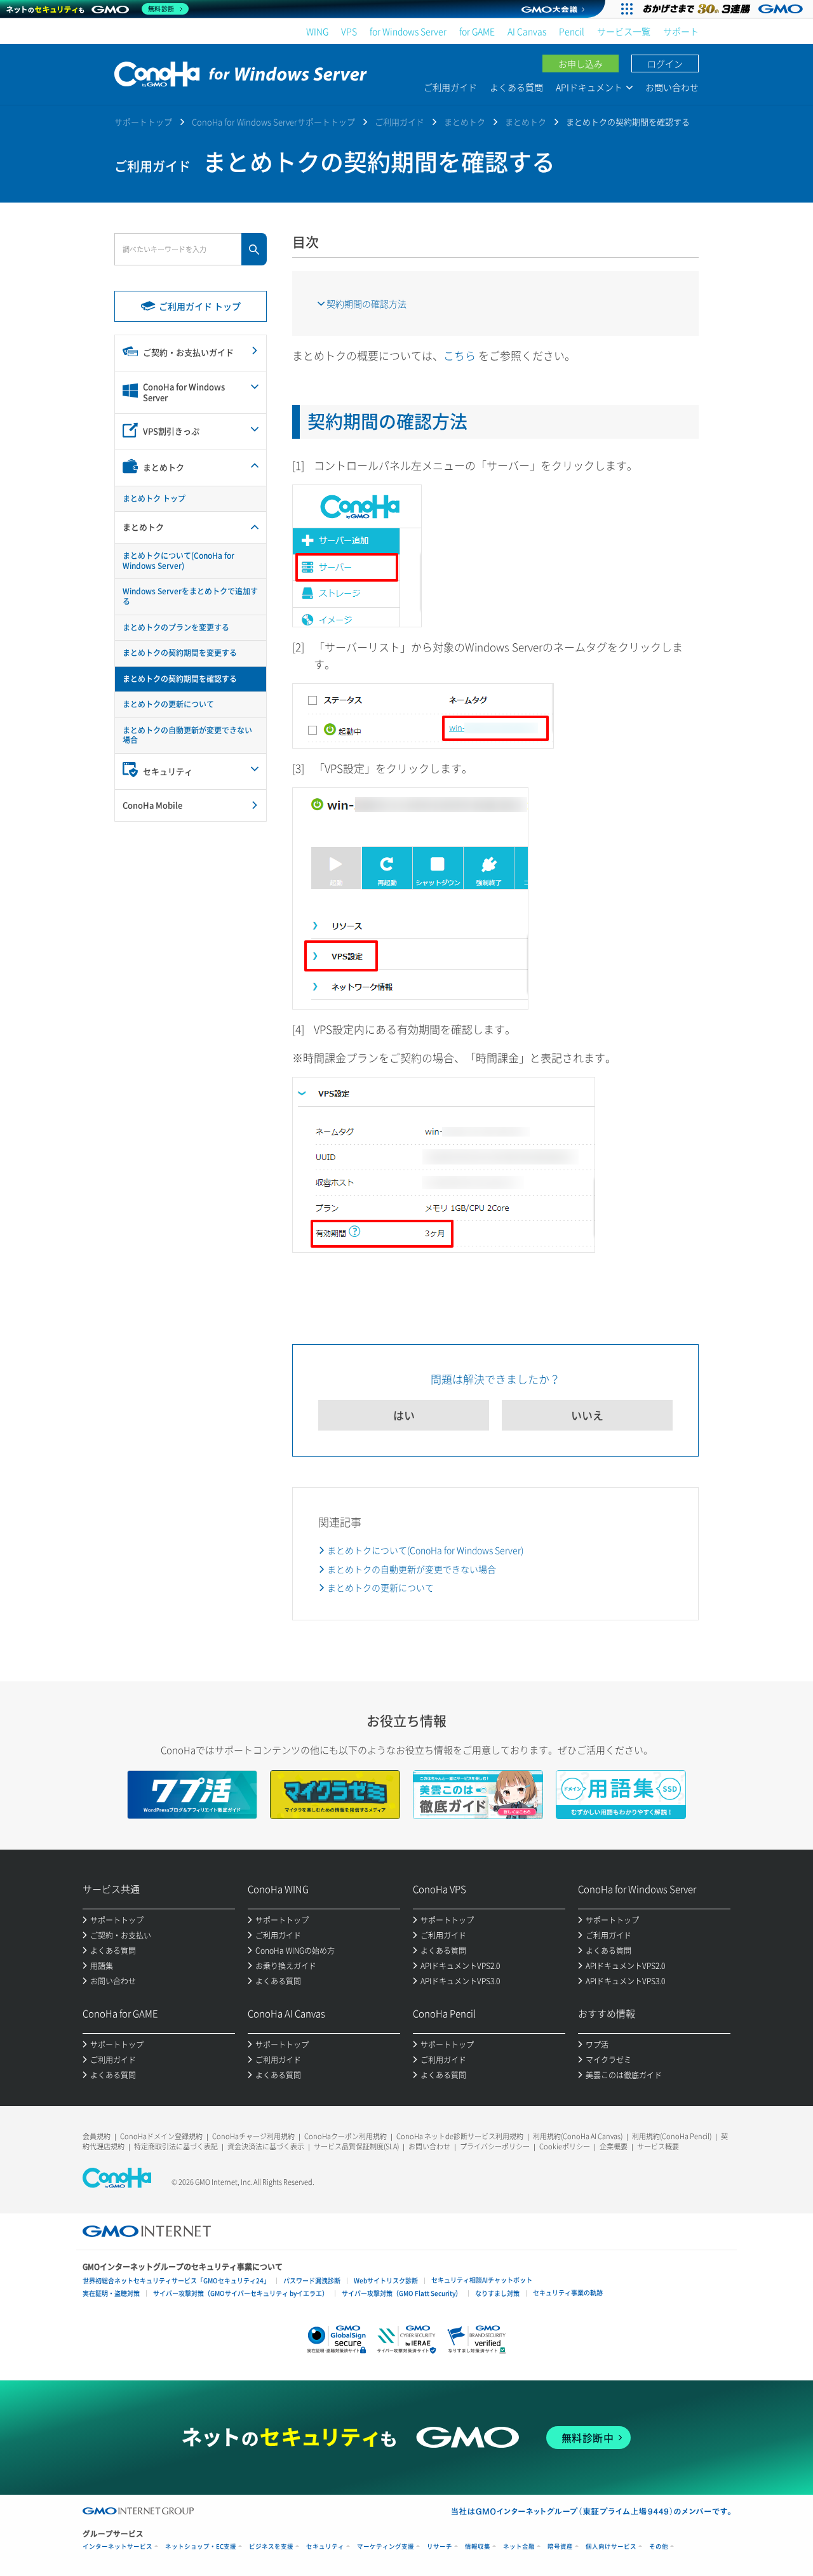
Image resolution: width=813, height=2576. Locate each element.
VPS (349, 31)
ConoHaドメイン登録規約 (161, 2136)
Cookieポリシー (565, 2146)
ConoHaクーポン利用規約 (346, 2136)
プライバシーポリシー (495, 2146)
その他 (659, 2546)
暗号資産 (560, 2546)
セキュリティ (325, 2546)
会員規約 (97, 2136)
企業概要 (614, 2146)
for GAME (477, 31)
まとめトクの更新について (380, 1587)
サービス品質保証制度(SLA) (356, 2146)
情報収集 (478, 2546)
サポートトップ (143, 122)
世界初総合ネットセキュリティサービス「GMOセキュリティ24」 (176, 2280)
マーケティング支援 (386, 2546)
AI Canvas (527, 31)
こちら (460, 355)
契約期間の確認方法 (366, 304)
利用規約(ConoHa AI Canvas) (578, 2136)
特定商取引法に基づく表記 (176, 2146)
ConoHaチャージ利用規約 (253, 2136)
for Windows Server (408, 31)
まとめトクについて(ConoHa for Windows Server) (425, 1550)
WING (317, 31)
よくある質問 (516, 87)
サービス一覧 (624, 31)
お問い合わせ (672, 87)
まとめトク (465, 122)
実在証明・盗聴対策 (111, 2293)
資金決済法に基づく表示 (266, 2146)
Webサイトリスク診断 (386, 2280)
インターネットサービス (118, 2546)
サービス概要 (658, 2146)
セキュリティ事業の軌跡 (568, 2292)
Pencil (572, 31)
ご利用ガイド (450, 87)
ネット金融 (519, 2546)
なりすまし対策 (497, 2293)
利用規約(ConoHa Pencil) (672, 2136)
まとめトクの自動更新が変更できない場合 (412, 1569)
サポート (681, 31)
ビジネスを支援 (271, 2546)
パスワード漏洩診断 (312, 2280)
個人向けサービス (611, 2546)
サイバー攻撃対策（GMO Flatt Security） (402, 2293)
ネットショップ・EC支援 (201, 2546)
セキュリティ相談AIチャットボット (482, 2280)
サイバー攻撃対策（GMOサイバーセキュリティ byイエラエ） (241, 2293)
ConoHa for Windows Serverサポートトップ (273, 122)
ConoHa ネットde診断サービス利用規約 (460, 2136)
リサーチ (440, 2546)
